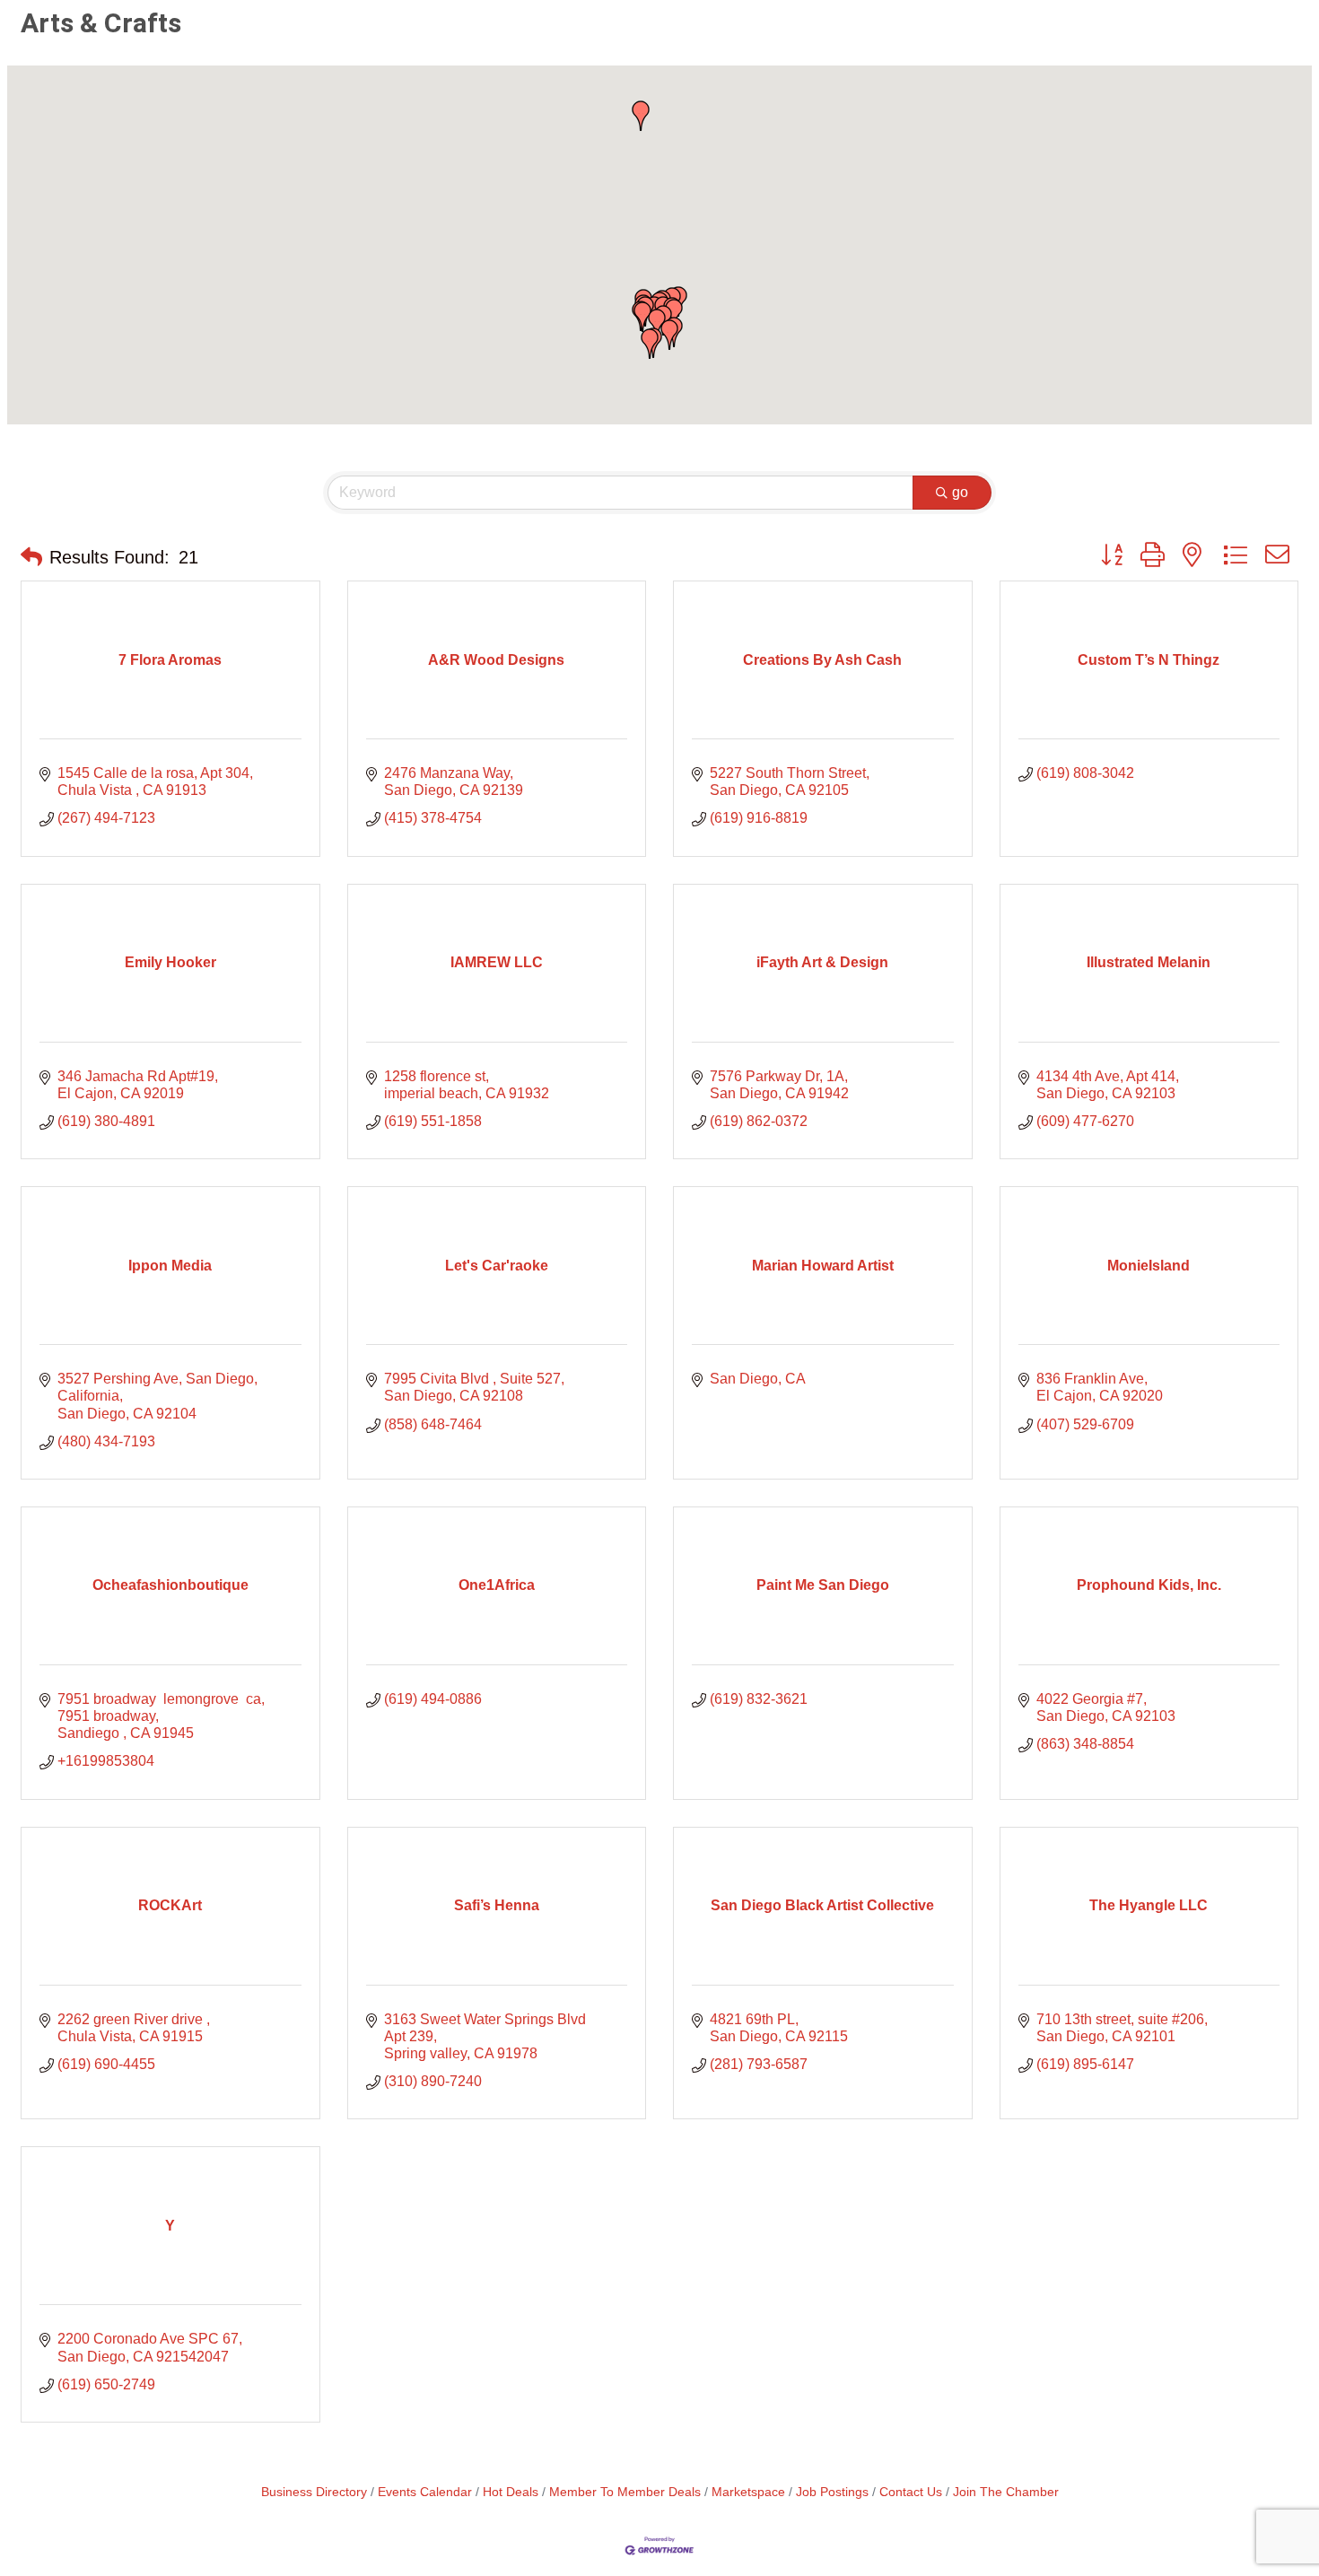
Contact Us (911, 2492)
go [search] (960, 492)
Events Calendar (425, 2492)
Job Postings (832, 2492)
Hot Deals (511, 2492)
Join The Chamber (1006, 2492)
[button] (674, 314)
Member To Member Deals (625, 2492)
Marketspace (748, 2492)
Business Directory (314, 2492)
